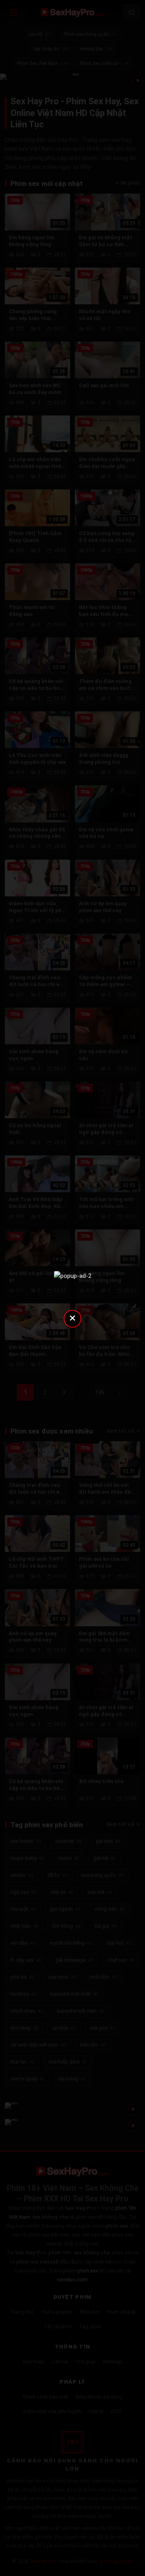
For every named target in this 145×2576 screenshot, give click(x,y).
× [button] (72, 1318)
